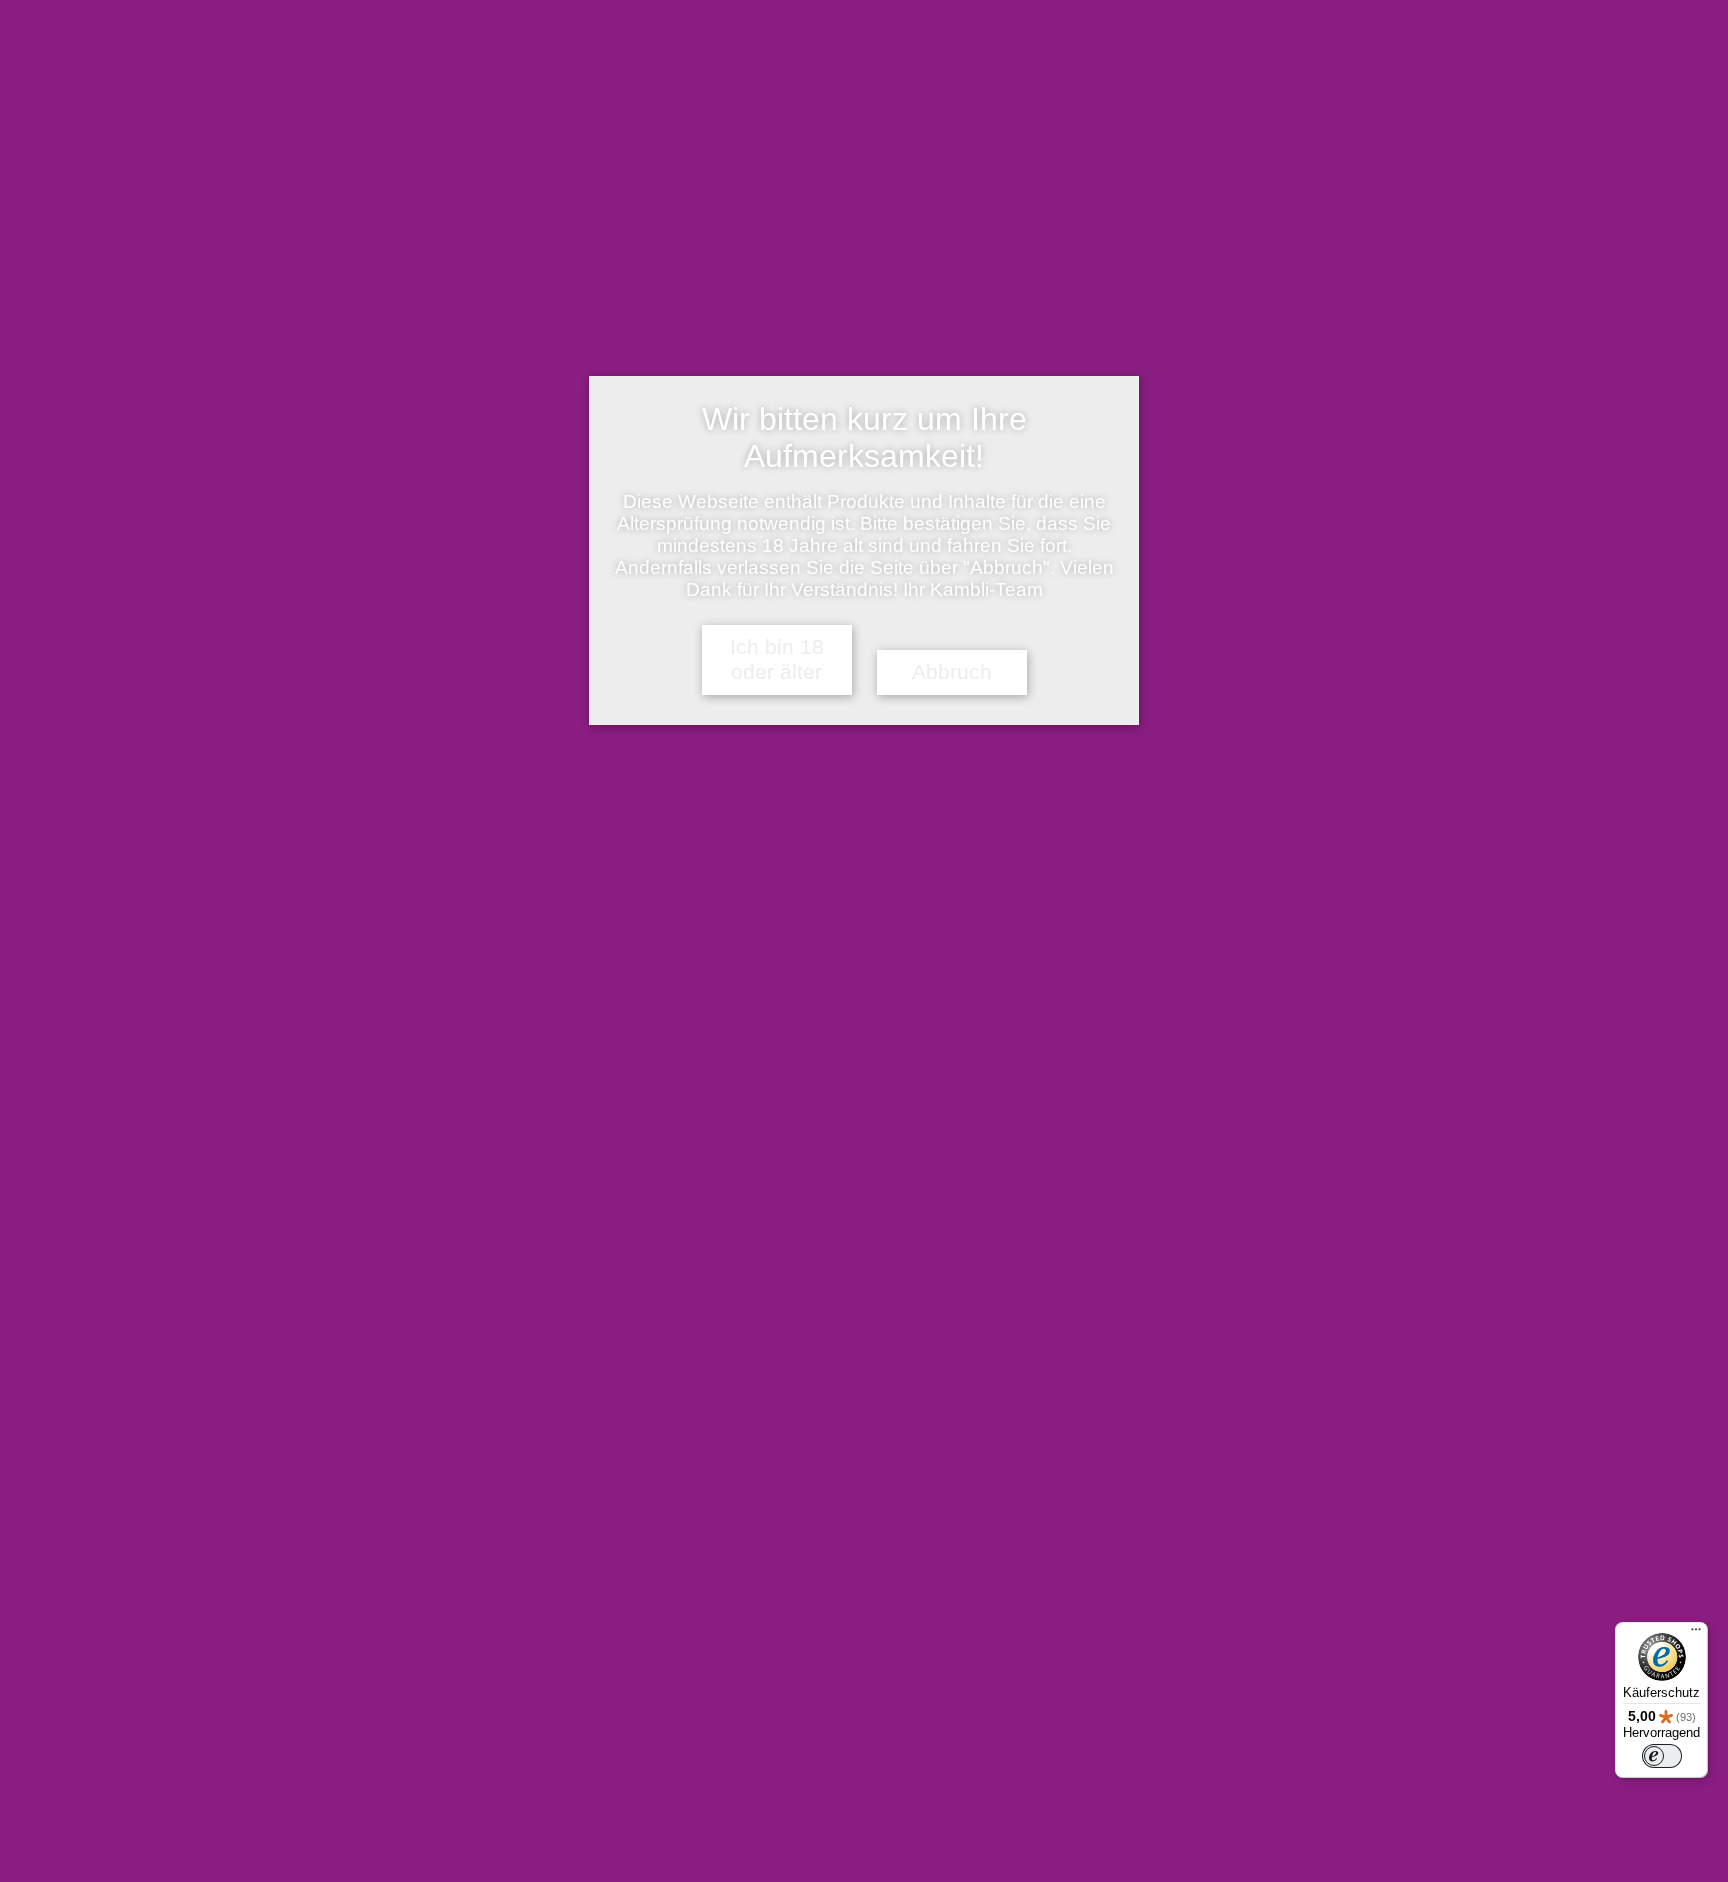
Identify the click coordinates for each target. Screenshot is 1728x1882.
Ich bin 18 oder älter (777, 659)
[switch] (1662, 1756)
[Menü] (1696, 1634)
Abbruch (952, 672)
